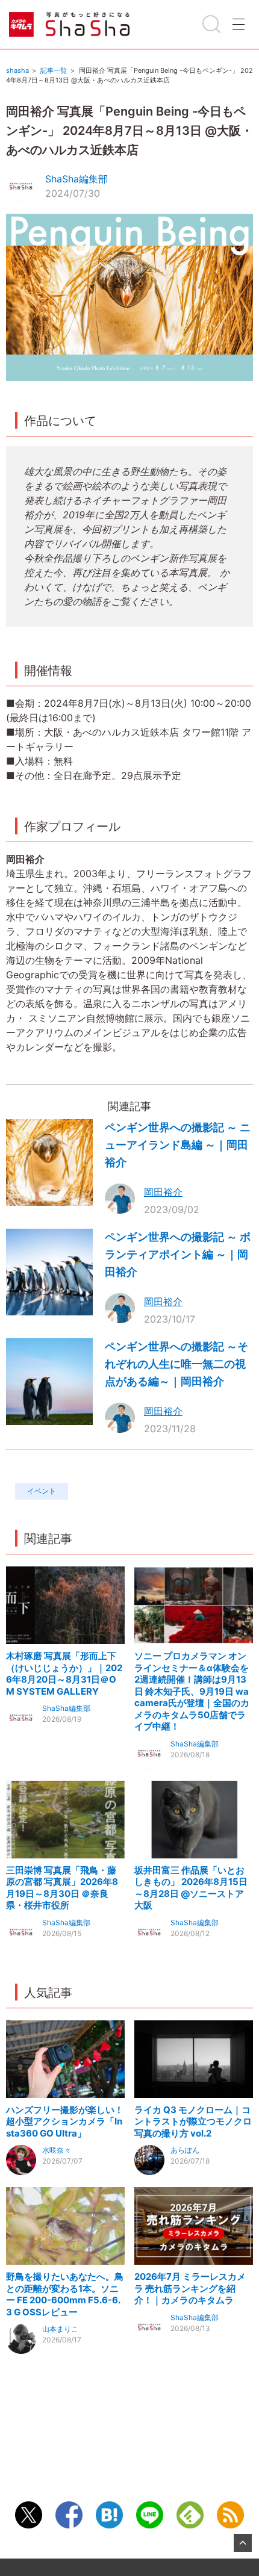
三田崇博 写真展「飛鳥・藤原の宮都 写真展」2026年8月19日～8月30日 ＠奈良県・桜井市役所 (62, 1888)
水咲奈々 (57, 2150)
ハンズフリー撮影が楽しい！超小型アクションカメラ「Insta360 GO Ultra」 (65, 2121)
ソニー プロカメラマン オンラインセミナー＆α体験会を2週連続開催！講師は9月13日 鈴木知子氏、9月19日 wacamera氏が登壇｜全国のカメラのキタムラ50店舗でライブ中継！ (192, 1691)
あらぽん (185, 2150)
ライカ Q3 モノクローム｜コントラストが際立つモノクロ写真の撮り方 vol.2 (193, 2121)
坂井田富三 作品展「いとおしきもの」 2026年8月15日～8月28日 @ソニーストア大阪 (191, 1888)
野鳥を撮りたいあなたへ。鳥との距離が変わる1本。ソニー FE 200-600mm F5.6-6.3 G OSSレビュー (65, 2294)
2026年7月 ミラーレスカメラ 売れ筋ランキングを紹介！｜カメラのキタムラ (190, 2288)
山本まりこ (60, 2329)
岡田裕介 (163, 1192)
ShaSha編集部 (76, 179)
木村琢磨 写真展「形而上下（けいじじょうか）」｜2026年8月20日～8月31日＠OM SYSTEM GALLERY (64, 1674)
